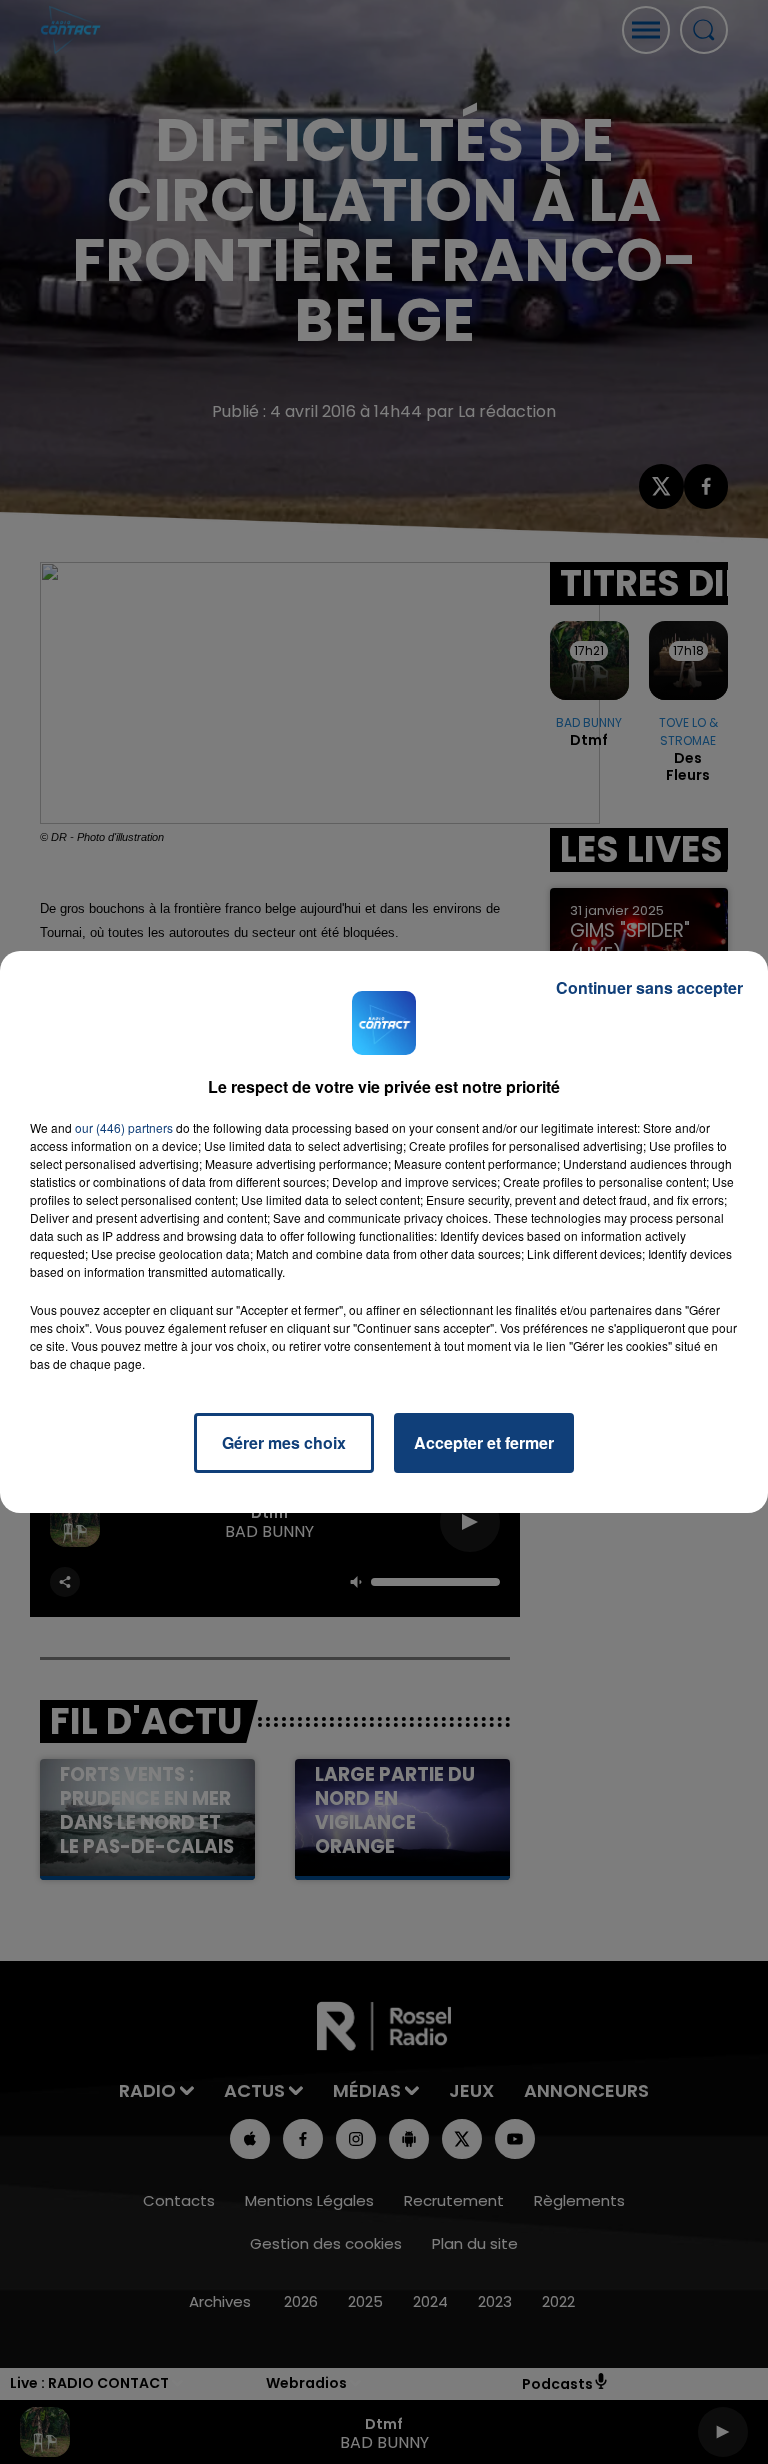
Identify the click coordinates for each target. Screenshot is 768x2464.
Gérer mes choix (284, 1442)
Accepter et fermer (484, 1442)
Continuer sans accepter (649, 987)
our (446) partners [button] (124, 1127)
